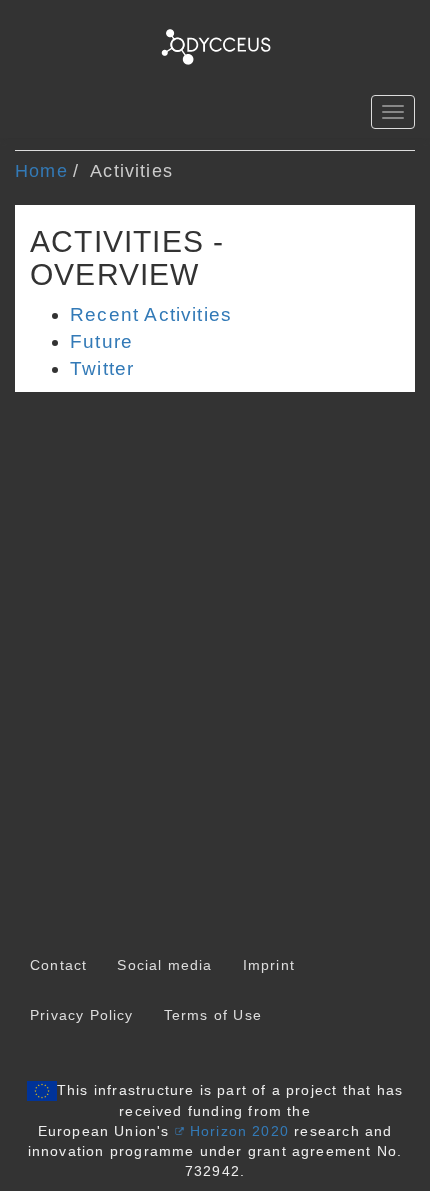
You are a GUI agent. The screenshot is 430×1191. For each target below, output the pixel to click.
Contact (58, 965)
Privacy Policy (82, 1015)
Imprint (269, 965)
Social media (164, 965)
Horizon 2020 (239, 1131)
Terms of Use (213, 1015)
